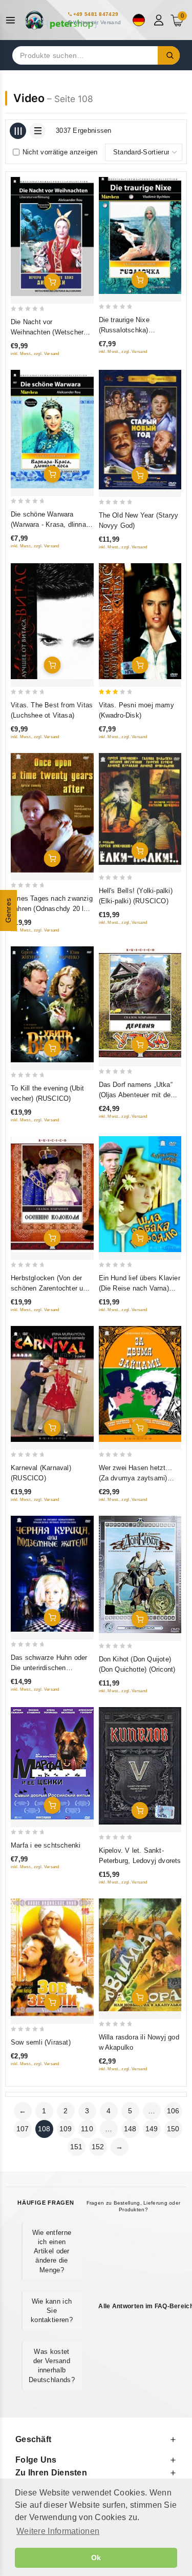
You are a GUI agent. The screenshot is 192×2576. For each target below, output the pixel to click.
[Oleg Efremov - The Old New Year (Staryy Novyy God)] (140, 430)
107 (23, 2129)
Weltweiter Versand (97, 22)
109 (66, 2129)
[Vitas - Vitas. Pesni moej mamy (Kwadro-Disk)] (140, 621)
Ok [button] (96, 2558)
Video (29, 98)
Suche (169, 55)
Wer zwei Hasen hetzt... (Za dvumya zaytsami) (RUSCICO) (136, 1478)
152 (98, 2147)
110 (87, 2129)
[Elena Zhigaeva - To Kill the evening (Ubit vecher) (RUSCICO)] (52, 1004)
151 (77, 2147)
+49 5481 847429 (96, 14)
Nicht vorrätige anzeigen (60, 152)
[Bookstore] (61, 20)
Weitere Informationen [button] (58, 2531)
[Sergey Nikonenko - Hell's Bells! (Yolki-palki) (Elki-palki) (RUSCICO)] (140, 809)
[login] (160, 20)
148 (130, 2129)
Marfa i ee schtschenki (46, 1845)
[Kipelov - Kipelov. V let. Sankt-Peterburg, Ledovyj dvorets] (140, 1766)
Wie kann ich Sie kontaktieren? (52, 2311)
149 (152, 2129)
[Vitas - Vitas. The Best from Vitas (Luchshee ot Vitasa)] (52, 621)
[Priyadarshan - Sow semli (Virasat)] (52, 1957)
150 (173, 2129)
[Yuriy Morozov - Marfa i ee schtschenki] (52, 1763)
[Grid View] (18, 131)
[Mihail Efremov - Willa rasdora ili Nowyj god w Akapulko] (140, 1955)
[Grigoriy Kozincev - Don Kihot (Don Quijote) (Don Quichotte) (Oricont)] (140, 1574)
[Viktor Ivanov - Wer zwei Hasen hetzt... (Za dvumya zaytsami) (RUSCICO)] (140, 1384)
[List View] (37, 131)
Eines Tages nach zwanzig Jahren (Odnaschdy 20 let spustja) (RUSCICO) (52, 909)
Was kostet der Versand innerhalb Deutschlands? (52, 2366)
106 (173, 2111)
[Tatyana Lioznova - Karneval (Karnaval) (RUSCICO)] (52, 1384)
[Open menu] (13, 20)
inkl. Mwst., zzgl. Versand (35, 354)
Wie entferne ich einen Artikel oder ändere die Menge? (52, 2251)
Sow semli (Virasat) (41, 2042)
